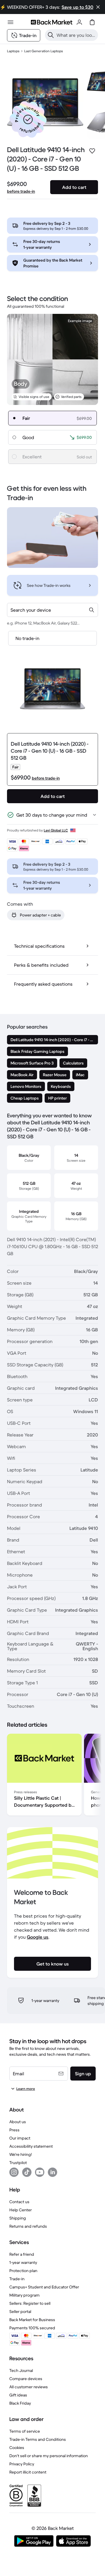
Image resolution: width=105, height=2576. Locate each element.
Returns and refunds (28, 2226)
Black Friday (20, 2403)
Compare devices (26, 2379)
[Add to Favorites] (92, 151)
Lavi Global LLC (56, 830)
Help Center (21, 2210)
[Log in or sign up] (79, 22)
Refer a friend (22, 2254)
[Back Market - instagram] (14, 2172)
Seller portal (20, 2311)
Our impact (20, 2138)
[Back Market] (52, 22)
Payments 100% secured (32, 2328)
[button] (28, 119)
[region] (52, 1776)
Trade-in (17, 2279)
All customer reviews (29, 2387)
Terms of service (25, 2431)
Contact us (19, 2202)
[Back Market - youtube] (40, 2172)
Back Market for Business (32, 2320)
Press (14, 2130)
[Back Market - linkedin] (52, 2172)
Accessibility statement (31, 2146)
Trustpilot (18, 2163)
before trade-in (21, 191)
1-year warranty (23, 2262)
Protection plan (23, 2271)
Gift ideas (18, 2395)
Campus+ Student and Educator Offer (44, 2287)
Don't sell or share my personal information (49, 2456)
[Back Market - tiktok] (27, 2172)
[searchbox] (76, 35)
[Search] (51, 35)
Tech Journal (21, 2370)
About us (18, 2122)
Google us (38, 1937)
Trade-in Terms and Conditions (38, 2439)
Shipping (18, 2218)
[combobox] (52, 610)
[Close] (98, 7)
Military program (24, 2295)
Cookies (17, 2448)
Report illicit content (28, 2472)
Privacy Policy (22, 2464)
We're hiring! (21, 2154)
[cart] (92, 22)
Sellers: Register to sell (30, 2303)
